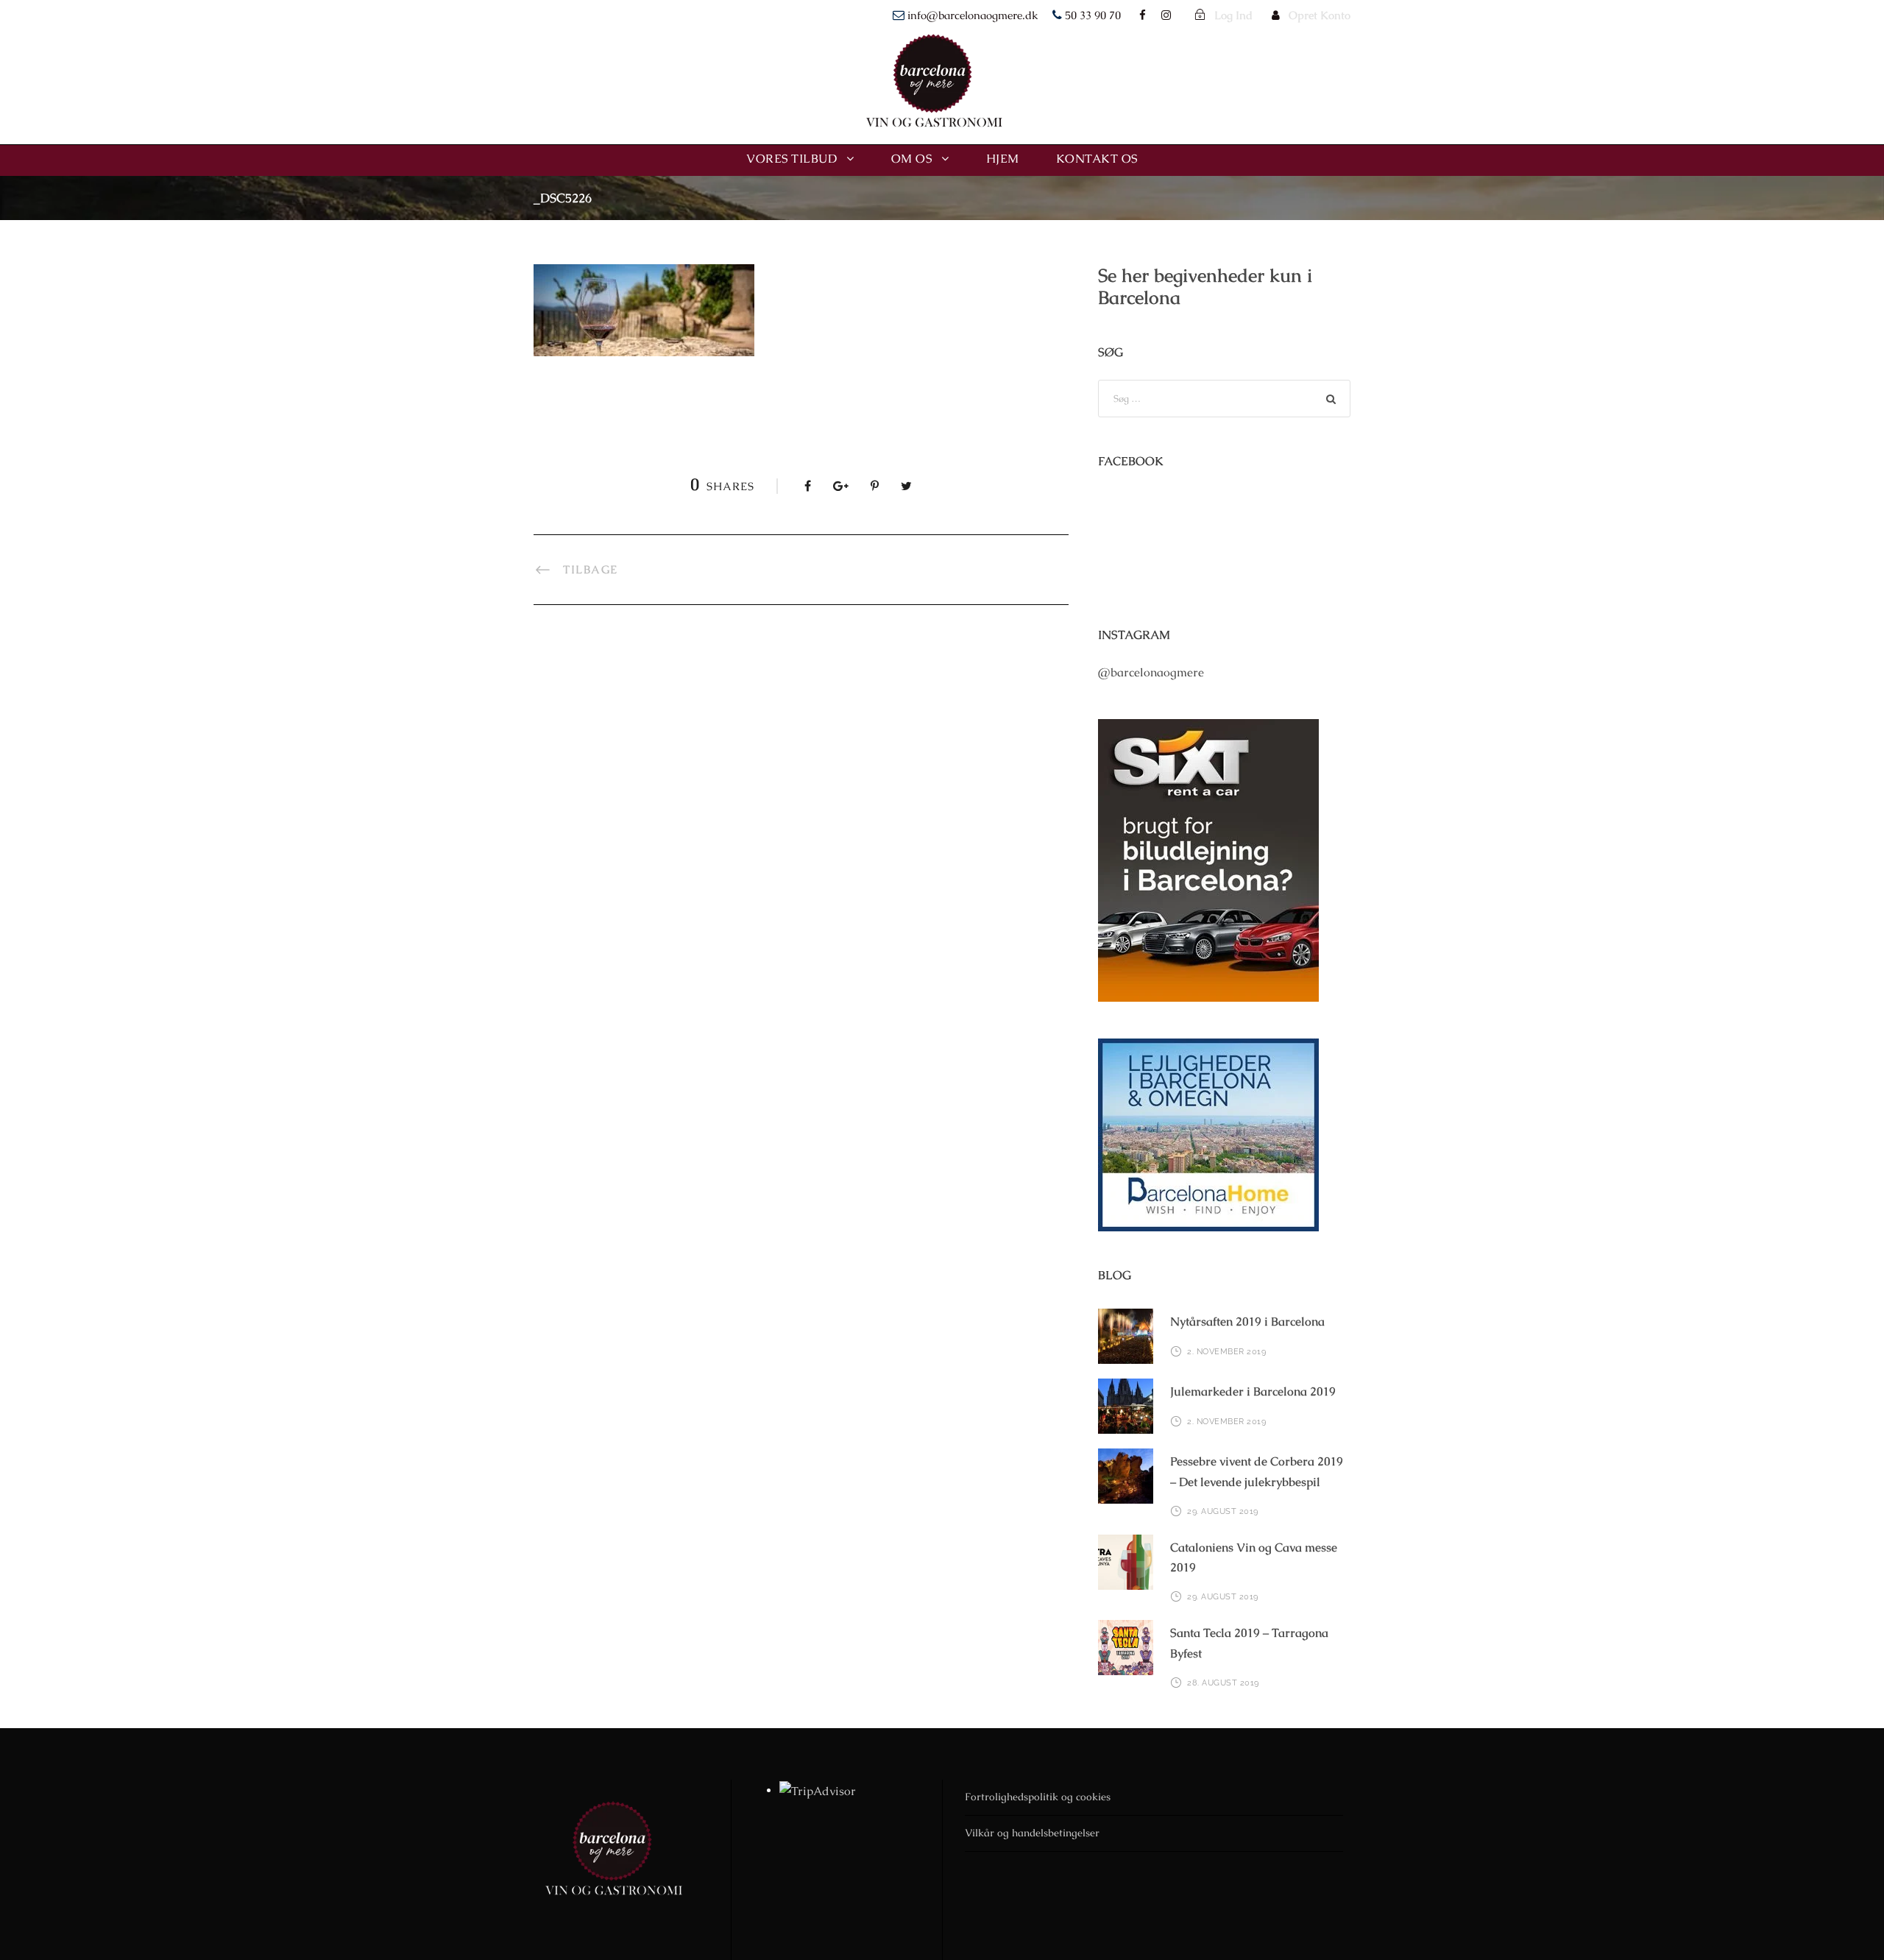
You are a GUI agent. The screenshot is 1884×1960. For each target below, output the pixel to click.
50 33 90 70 (1093, 15)
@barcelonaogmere (1151, 672)
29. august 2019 (1223, 1511)
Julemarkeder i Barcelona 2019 (1253, 1391)
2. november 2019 (1226, 1352)
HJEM (1003, 159)
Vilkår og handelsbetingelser (1032, 1833)
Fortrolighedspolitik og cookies (1038, 1797)
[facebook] (1143, 15)
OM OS (912, 159)
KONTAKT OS (1097, 159)
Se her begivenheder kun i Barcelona (1205, 286)
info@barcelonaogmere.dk (973, 15)
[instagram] (1166, 15)
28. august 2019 (1223, 1683)
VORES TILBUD (792, 159)
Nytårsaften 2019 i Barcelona (1247, 1322)
